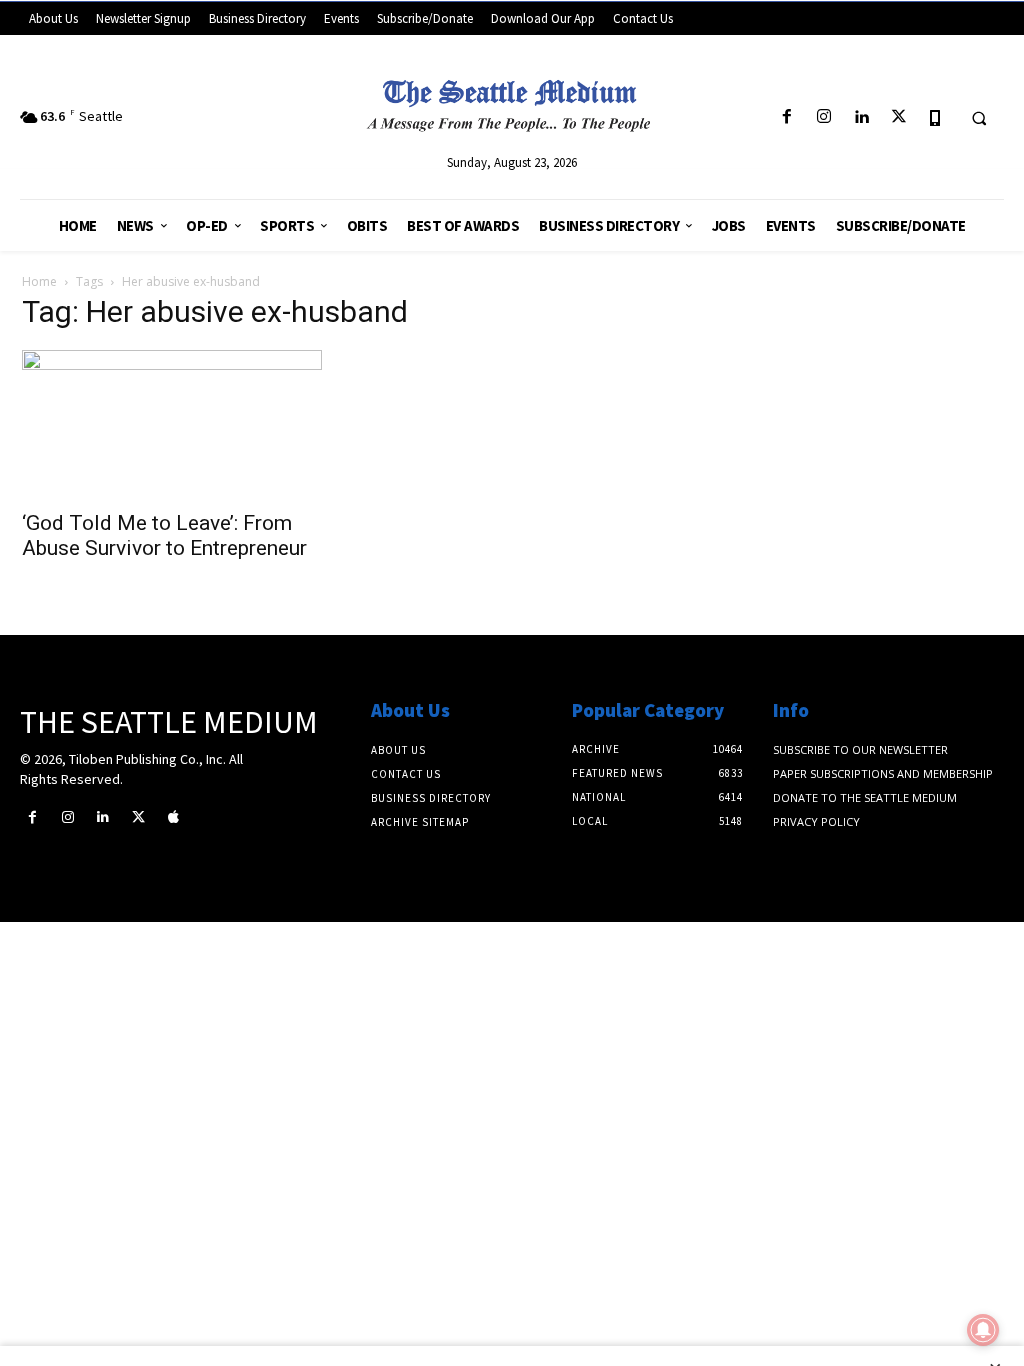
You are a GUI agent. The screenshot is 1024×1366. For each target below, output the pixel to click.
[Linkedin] (861, 117)
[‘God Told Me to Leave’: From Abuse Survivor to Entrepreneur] (172, 424)
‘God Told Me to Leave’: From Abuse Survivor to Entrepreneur (164, 535)
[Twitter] (898, 117)
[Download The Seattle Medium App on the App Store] (935, 117)
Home (39, 281)
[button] (979, 118)
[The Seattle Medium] (512, 100)
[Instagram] (824, 117)
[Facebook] (786, 117)
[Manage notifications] (983, 1330)
